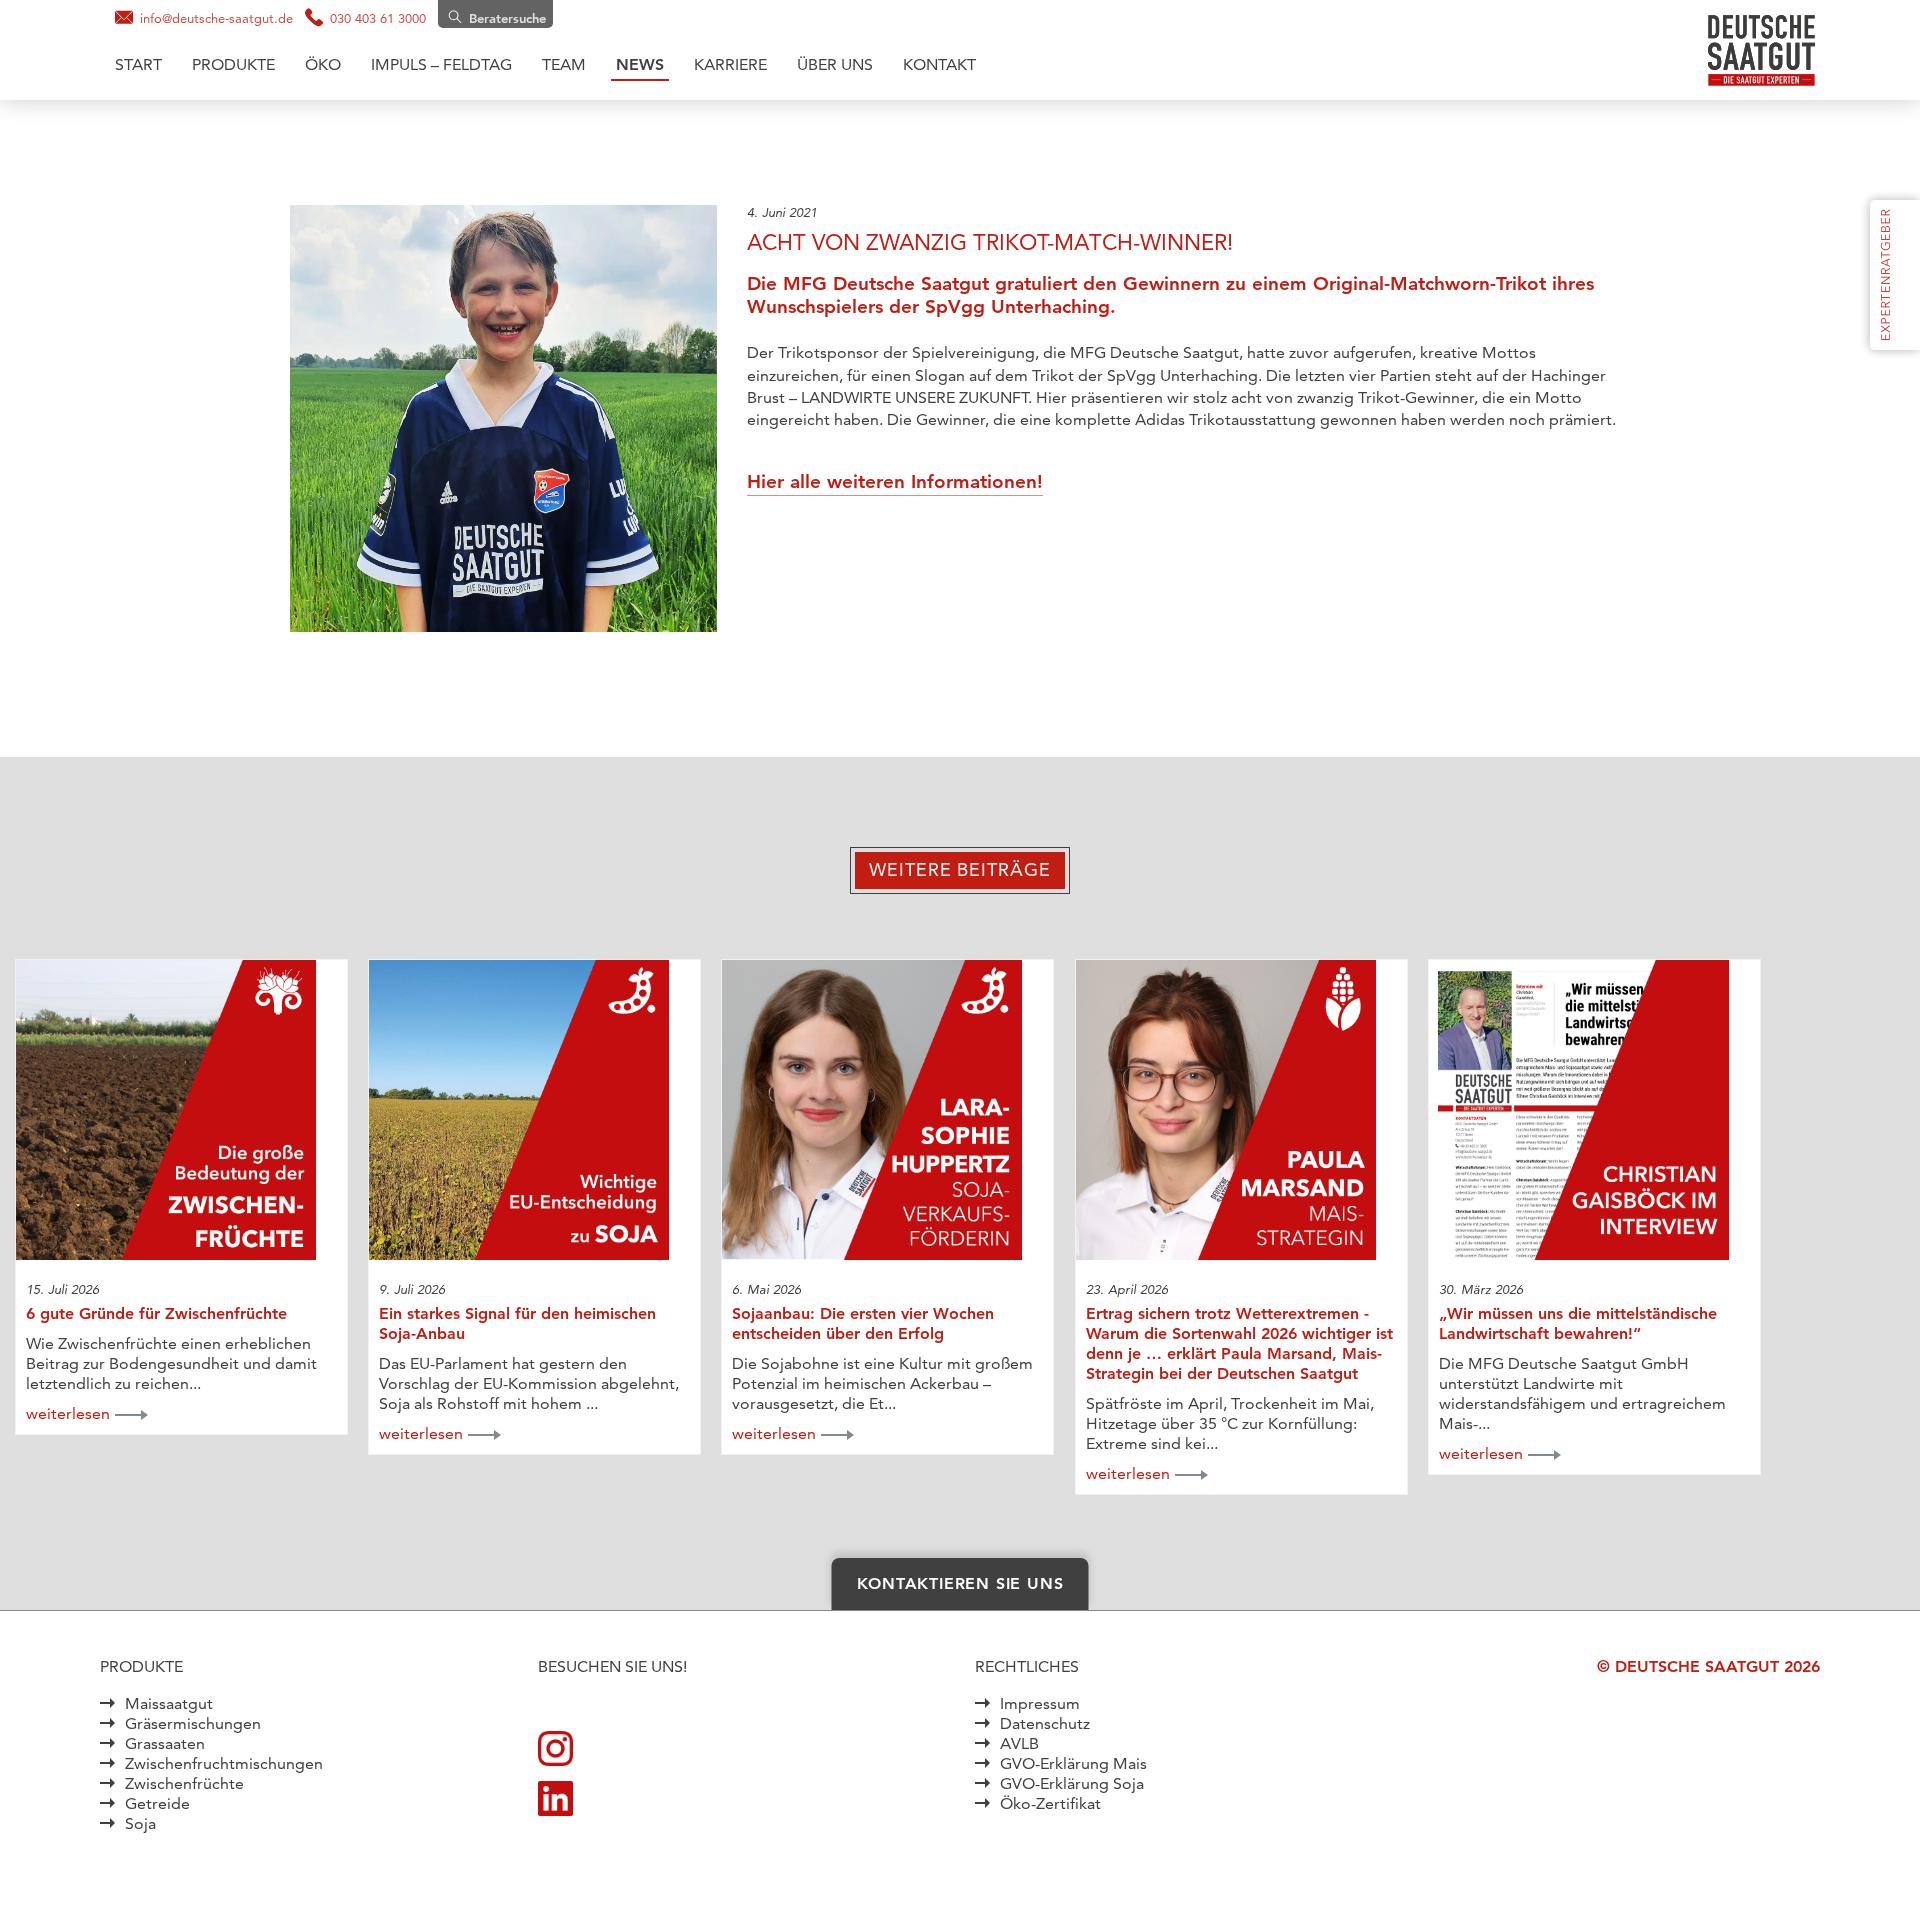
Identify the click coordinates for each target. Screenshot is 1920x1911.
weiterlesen (68, 1413)
